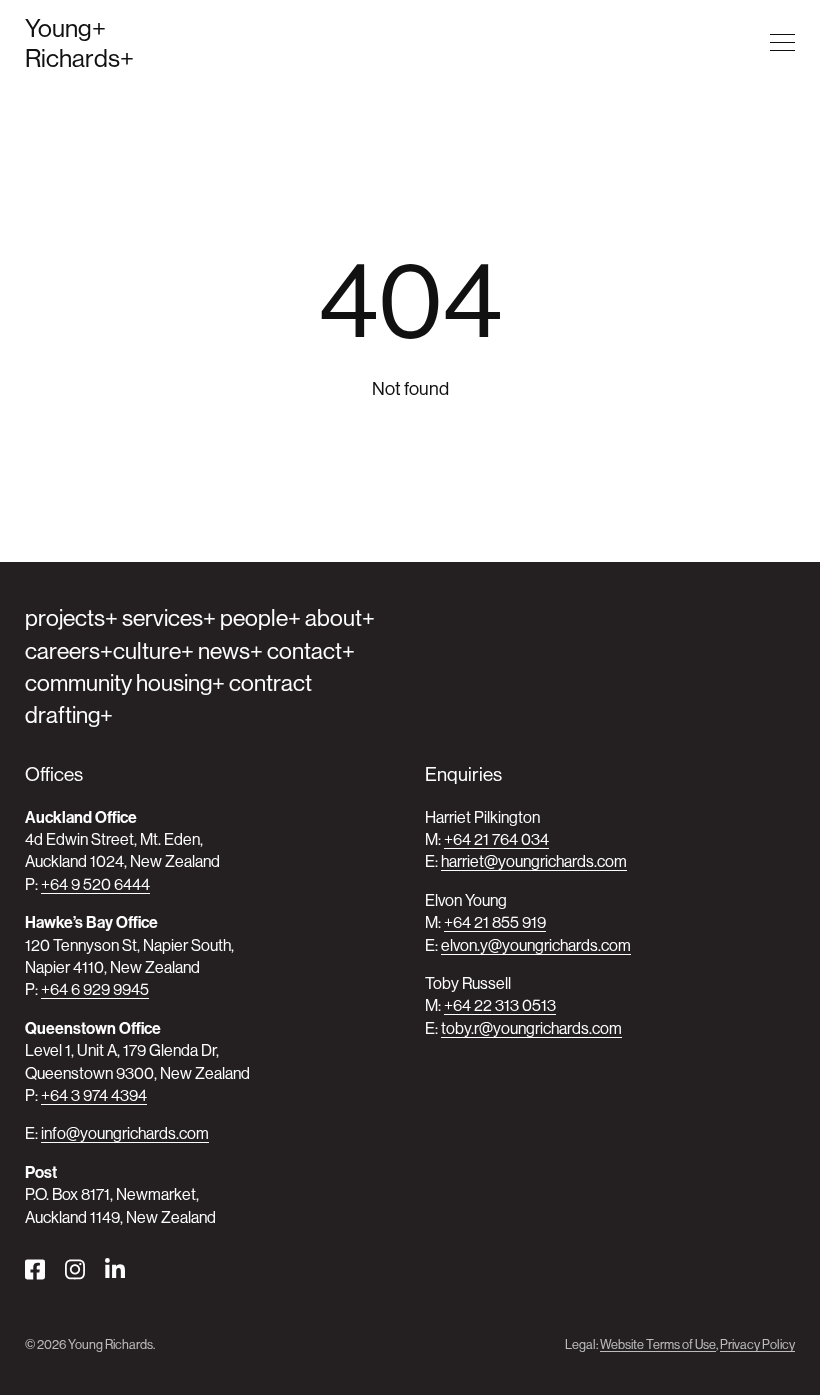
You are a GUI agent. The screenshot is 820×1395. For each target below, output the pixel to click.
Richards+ (79, 58)
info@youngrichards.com (125, 1133)
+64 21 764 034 (496, 839)
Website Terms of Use (658, 1344)
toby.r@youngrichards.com (531, 1028)
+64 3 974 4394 (94, 1095)
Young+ (65, 28)
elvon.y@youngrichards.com (536, 945)
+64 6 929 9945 (95, 989)
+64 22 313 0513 (500, 1005)
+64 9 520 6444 (95, 884)
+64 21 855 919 (495, 922)
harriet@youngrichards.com (534, 861)
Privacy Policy (757, 1344)
